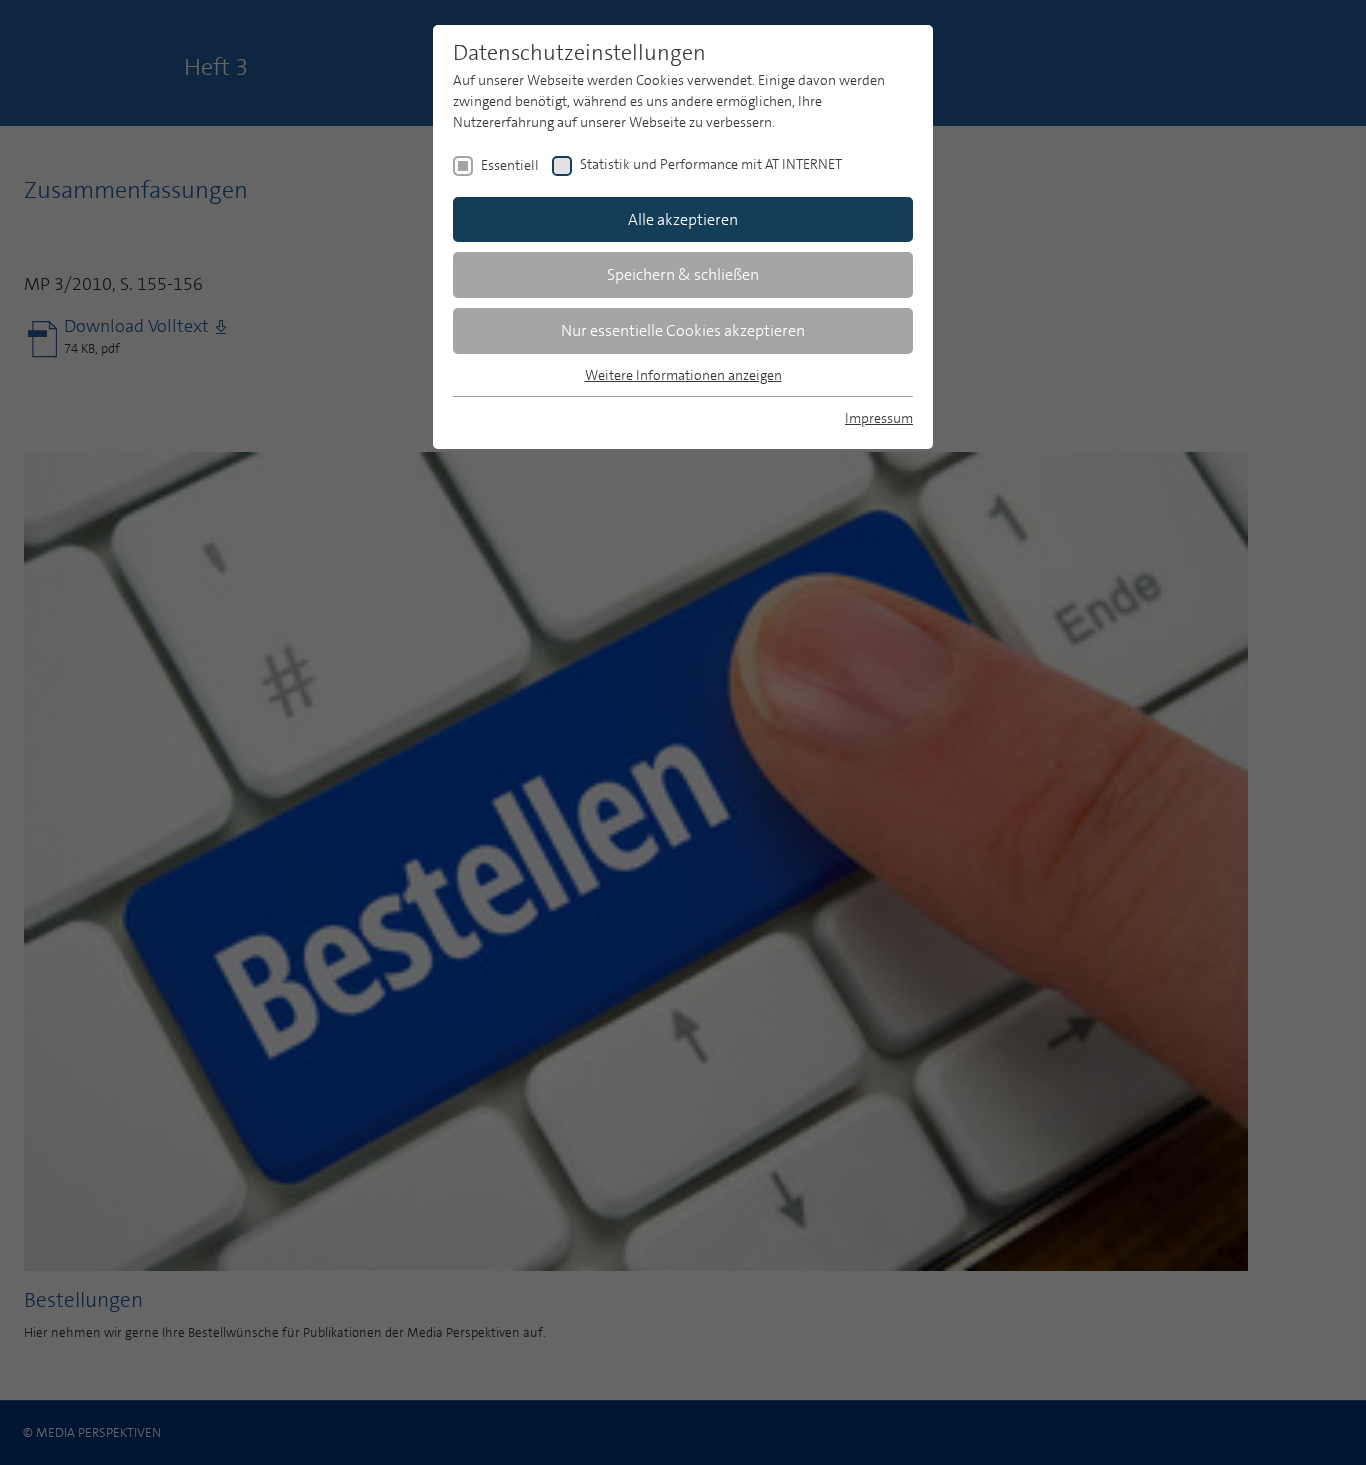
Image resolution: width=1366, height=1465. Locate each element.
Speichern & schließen (683, 274)
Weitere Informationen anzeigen (683, 375)
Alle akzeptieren (683, 219)
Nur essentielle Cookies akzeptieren (683, 330)
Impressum (879, 418)
